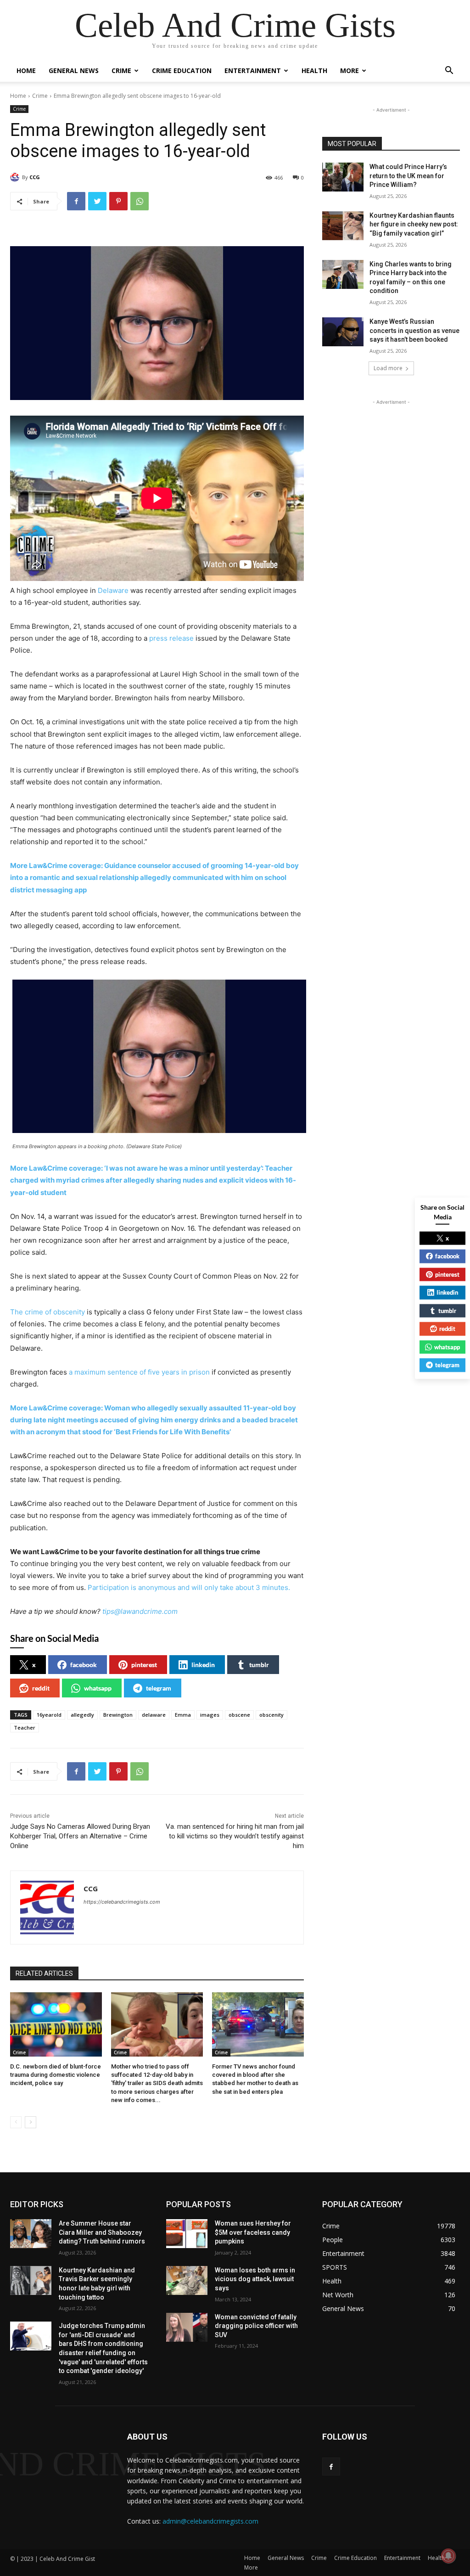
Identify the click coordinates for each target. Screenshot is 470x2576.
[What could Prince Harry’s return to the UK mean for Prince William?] (343, 177)
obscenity (271, 1715)
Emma (183, 1715)
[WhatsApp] (140, 201)
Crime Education (182, 70)
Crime (121, 70)
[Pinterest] (118, 201)
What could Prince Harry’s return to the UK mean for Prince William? (408, 176)
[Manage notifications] (448, 2556)
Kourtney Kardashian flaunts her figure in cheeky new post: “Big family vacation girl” (414, 224)
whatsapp (98, 1688)
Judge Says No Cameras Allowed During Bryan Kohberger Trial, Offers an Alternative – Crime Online (80, 1836)
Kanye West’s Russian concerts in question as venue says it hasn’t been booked (414, 330)
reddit (41, 1688)
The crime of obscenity (48, 1312)
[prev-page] (16, 2122)
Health (314, 70)
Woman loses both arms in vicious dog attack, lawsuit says (255, 2279)
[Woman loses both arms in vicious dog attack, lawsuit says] (187, 2280)
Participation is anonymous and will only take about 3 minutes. (189, 1587)
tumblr (259, 1665)
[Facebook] (76, 201)
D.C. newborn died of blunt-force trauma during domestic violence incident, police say (56, 2075)
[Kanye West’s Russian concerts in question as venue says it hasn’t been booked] (343, 332)
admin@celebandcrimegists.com (210, 2521)
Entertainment (253, 70)
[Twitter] (97, 201)
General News (74, 70)
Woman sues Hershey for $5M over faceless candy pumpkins (253, 2232)
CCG (35, 177)
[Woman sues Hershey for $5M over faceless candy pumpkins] (187, 2234)
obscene (239, 1715)
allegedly (82, 1715)
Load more (388, 368)
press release (171, 638)
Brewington (118, 1715)
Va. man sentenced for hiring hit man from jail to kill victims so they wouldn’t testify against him (235, 1836)
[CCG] (16, 177)
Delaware (113, 590)
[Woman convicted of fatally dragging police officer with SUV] (187, 2327)
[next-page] (31, 2122)
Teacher (25, 1728)
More (350, 70)
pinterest (144, 1665)
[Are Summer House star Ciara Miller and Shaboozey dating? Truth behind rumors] (31, 2234)
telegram (159, 1688)
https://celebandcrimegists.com (122, 1902)
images (210, 1715)
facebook (84, 1665)
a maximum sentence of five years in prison (139, 1372)
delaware (154, 1715)
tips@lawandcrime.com (140, 1611)
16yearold (49, 1715)
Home (26, 70)
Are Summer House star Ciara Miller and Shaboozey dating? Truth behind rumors (102, 2232)
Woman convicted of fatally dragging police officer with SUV (256, 2326)
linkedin (203, 1665)
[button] (449, 71)
